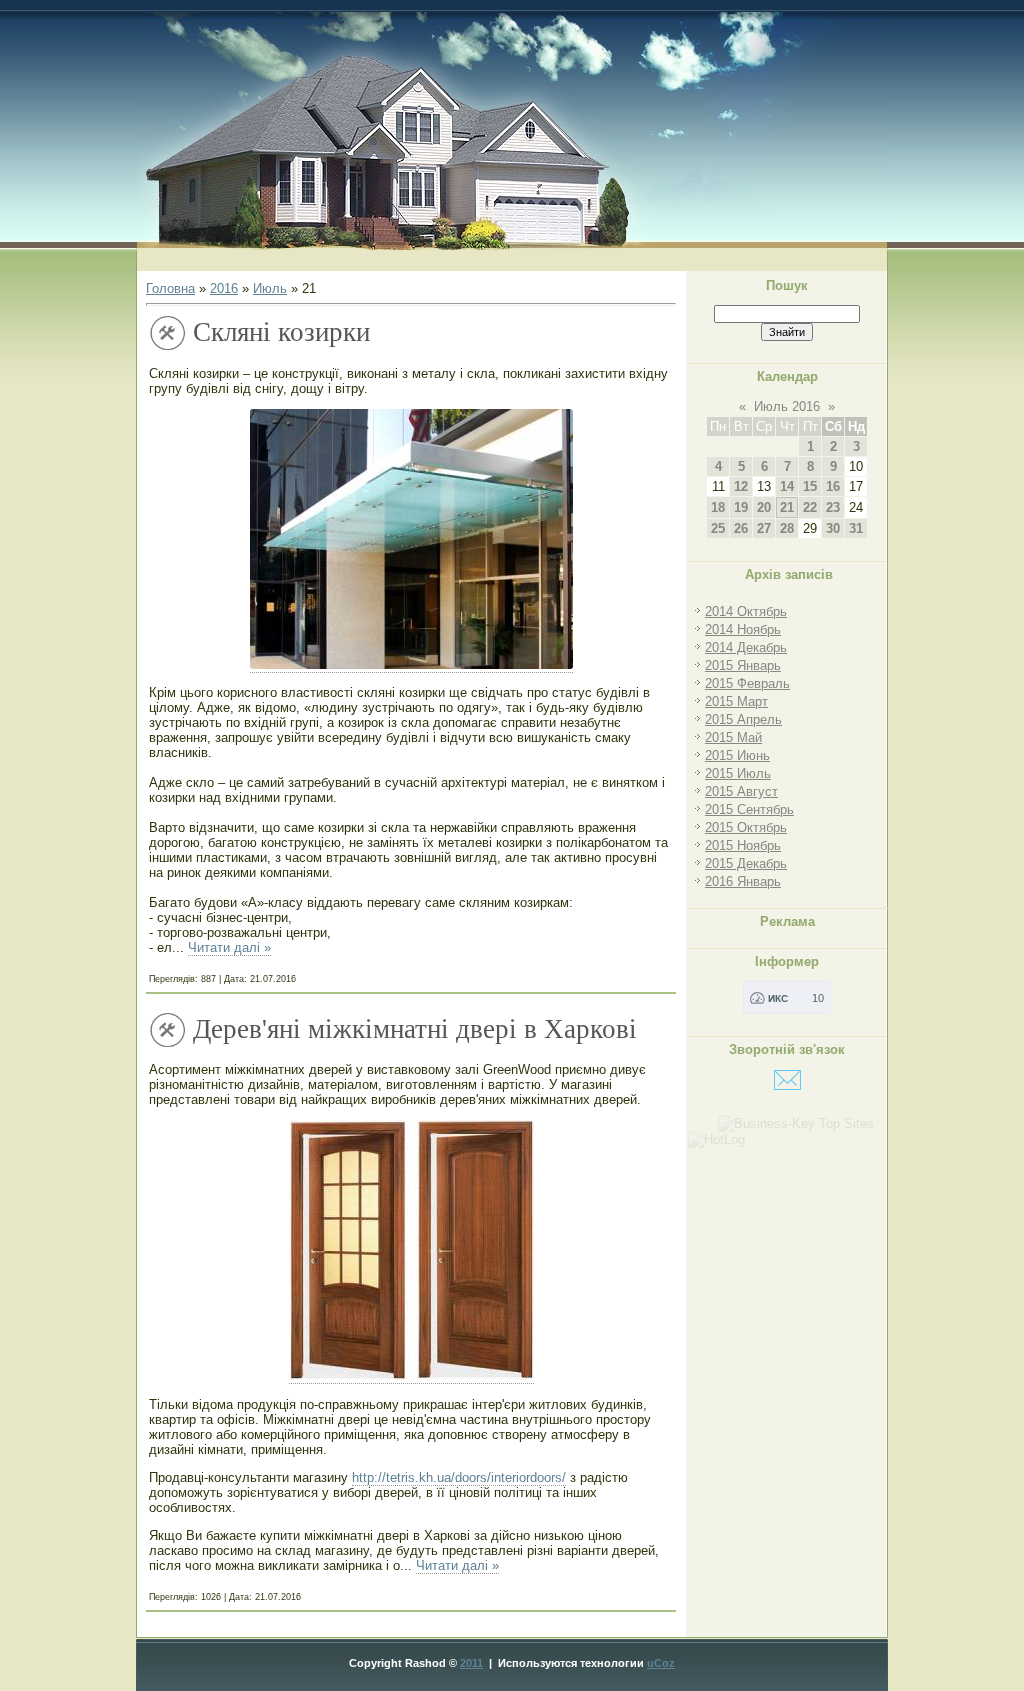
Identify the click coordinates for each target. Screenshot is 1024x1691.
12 (741, 486)
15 (810, 486)
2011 (471, 1663)
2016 (224, 288)
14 (787, 486)
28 (787, 528)
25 (718, 528)
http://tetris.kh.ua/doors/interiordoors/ (459, 1477)
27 (764, 528)
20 (764, 507)
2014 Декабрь (746, 647)
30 (833, 528)
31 (856, 528)
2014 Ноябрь (743, 629)
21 (787, 507)
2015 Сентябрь (749, 809)
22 (810, 507)
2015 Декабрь (746, 863)
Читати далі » (229, 947)
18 (718, 507)
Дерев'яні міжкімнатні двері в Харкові (415, 1029)
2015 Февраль (747, 683)
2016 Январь (743, 881)
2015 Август (741, 791)
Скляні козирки (281, 332)
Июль (270, 288)
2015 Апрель (743, 719)
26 (741, 528)
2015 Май (733, 737)
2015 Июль (738, 773)
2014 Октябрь (746, 611)
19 (741, 507)
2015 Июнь (737, 755)
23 (833, 507)
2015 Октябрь (746, 827)
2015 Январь (743, 665)
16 (833, 486)
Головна (170, 288)
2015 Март (736, 701)
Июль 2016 (787, 406)
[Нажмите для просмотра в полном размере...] (411, 665)
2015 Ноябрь (743, 845)
